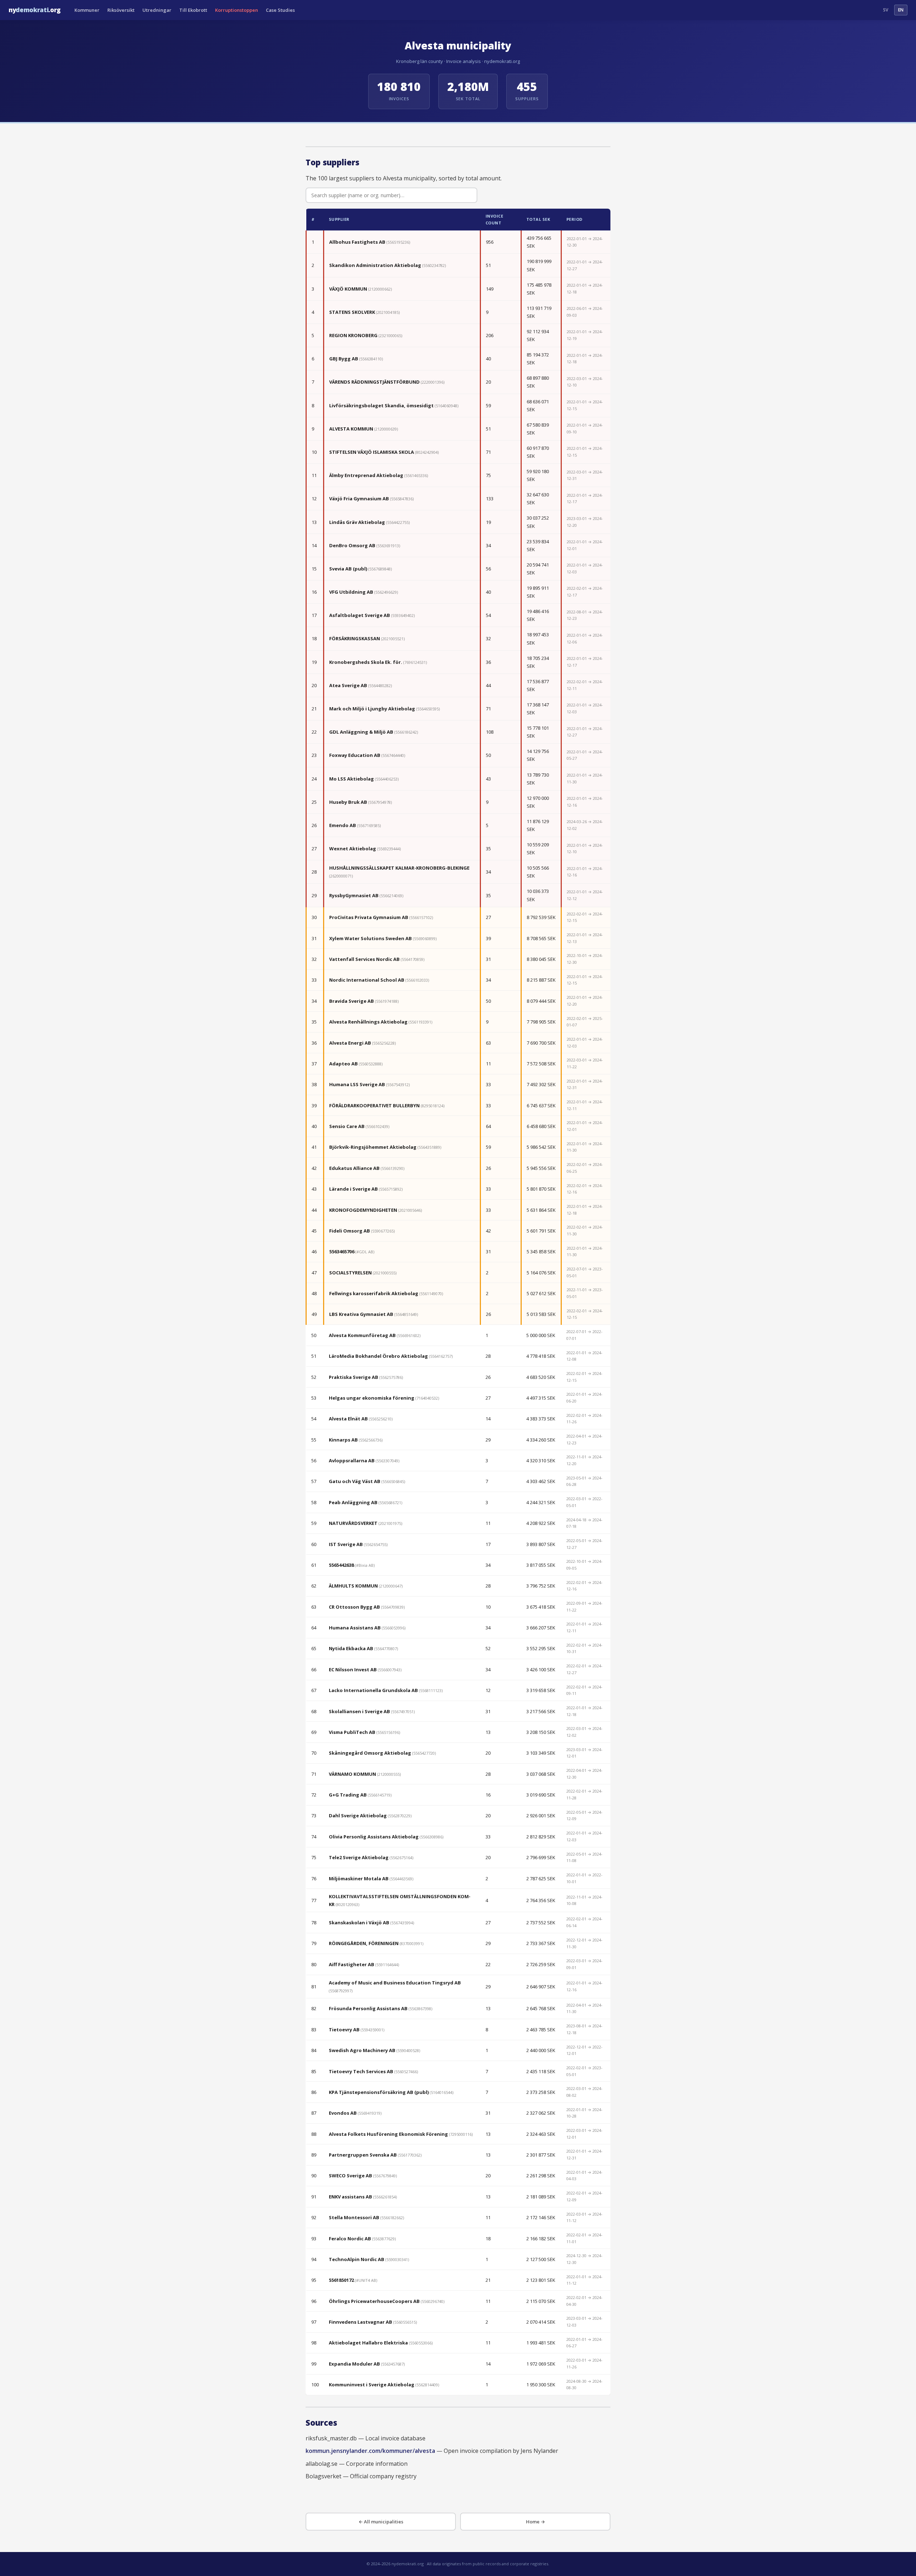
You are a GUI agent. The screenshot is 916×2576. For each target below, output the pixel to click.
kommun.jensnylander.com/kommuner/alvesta (370, 2451)
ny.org (35, 10)
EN (901, 10)
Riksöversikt (121, 10)
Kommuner (87, 10)
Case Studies (280, 10)
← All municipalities (381, 2522)
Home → (535, 2522)
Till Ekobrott (193, 10)
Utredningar (157, 10)
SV (886, 10)
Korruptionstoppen (237, 10)
